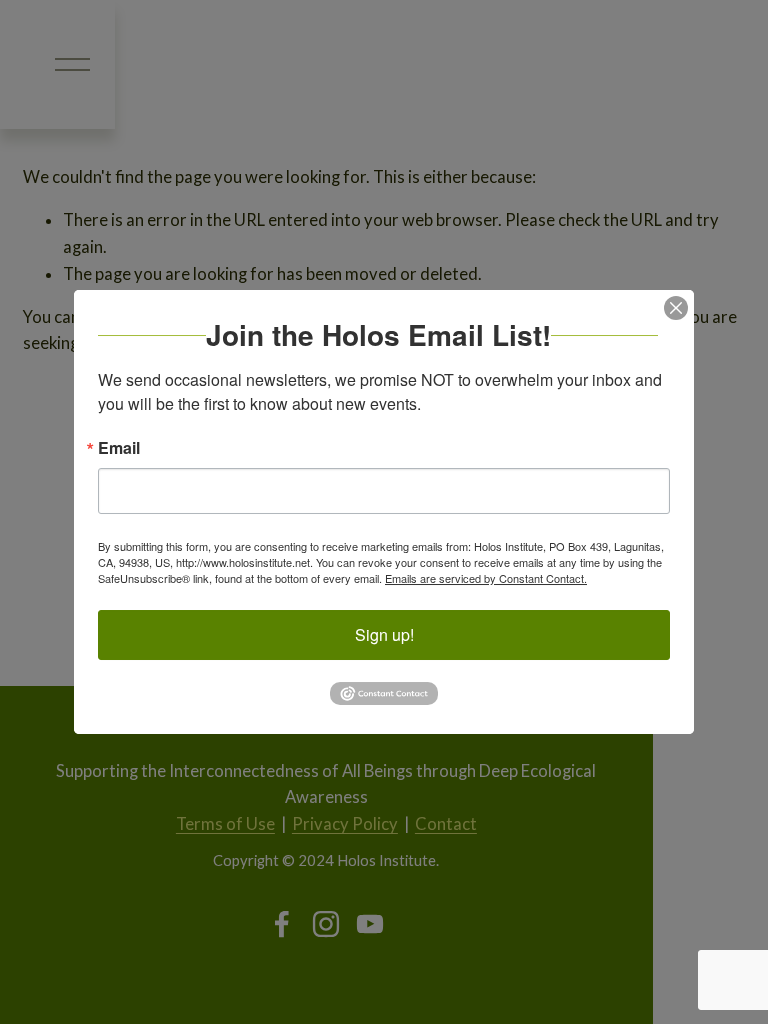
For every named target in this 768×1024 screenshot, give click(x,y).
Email (119, 448)
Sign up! (384, 634)
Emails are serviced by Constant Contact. (486, 578)
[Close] (676, 308)
